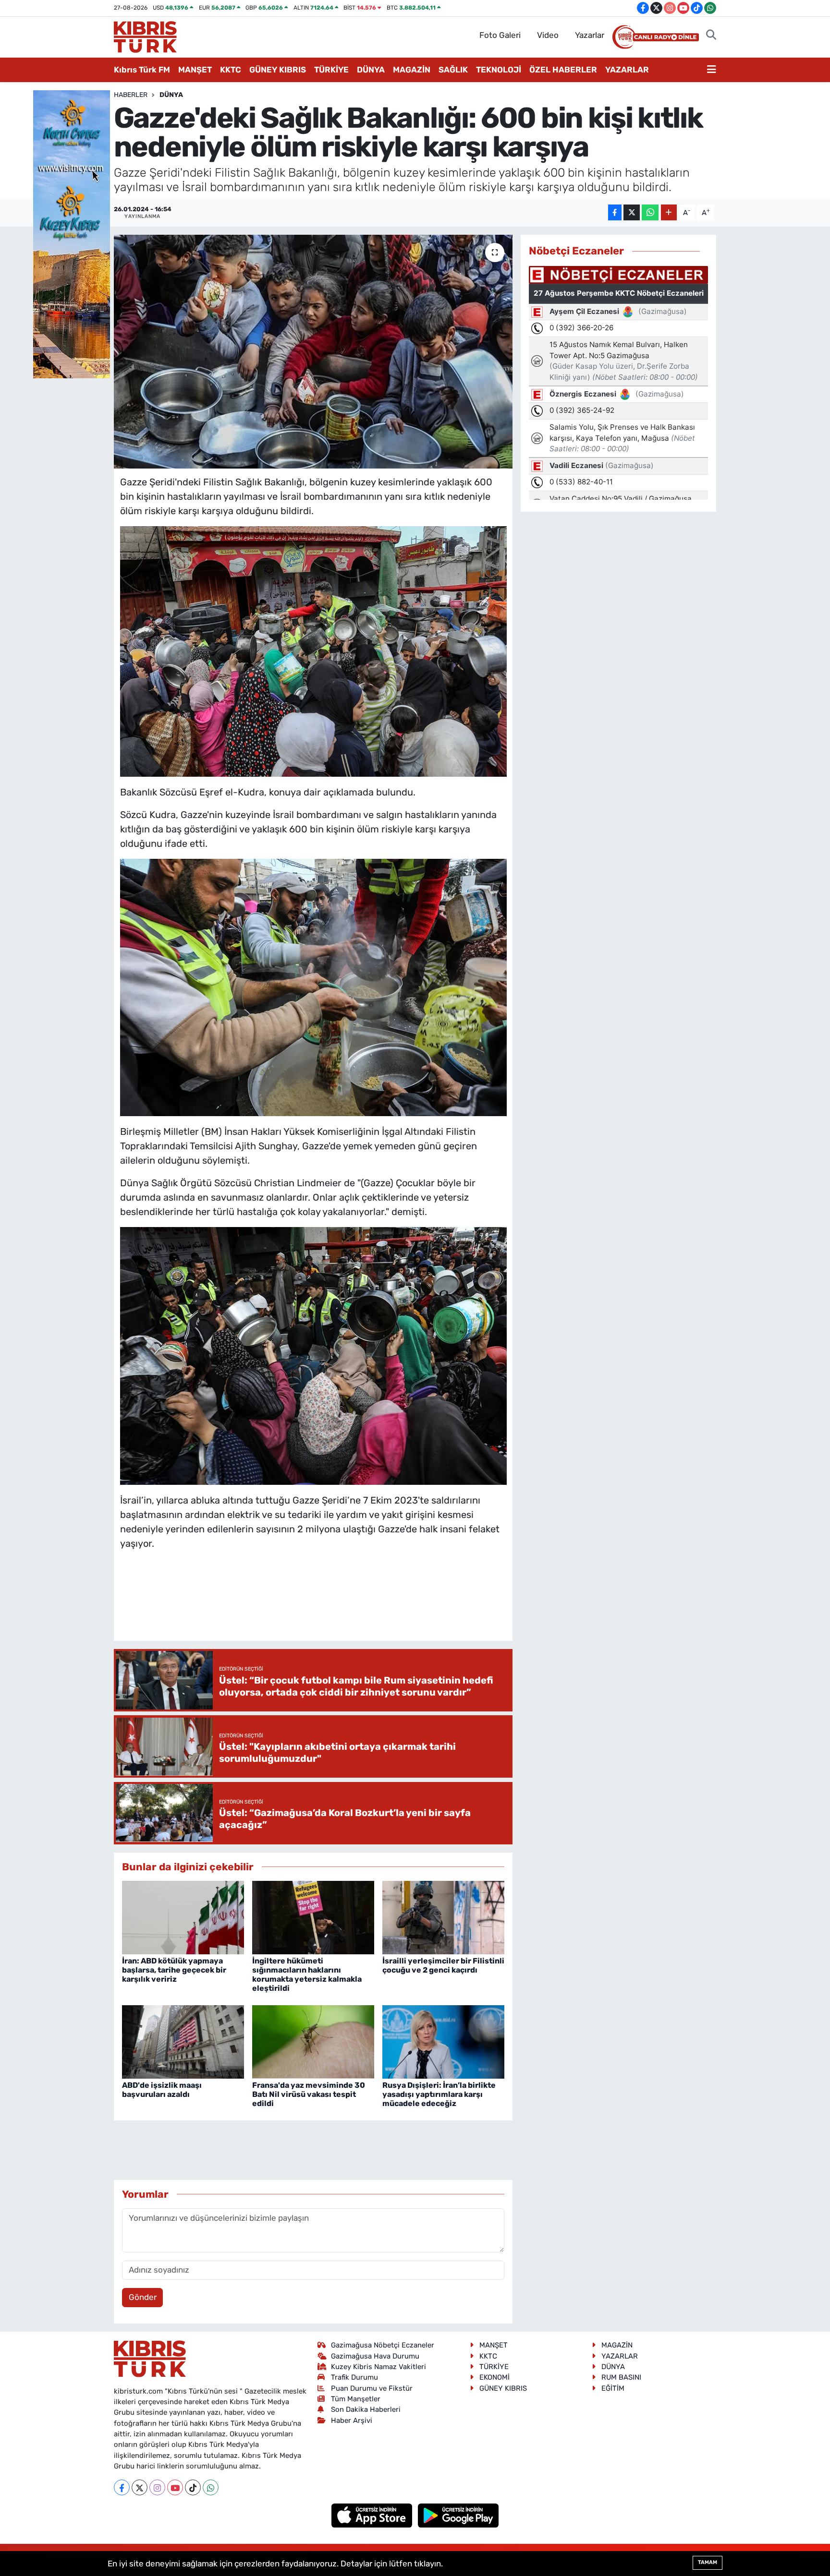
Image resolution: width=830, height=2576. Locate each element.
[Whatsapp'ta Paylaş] (650, 212)
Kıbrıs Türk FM (142, 70)
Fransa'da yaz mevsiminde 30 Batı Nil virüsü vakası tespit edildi (309, 2094)
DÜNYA (371, 70)
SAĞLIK (453, 70)
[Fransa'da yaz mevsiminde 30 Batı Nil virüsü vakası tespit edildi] (313, 2041)
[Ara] (711, 36)
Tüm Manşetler (356, 2399)
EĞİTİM (613, 2388)
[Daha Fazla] (669, 212)
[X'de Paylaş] (632, 212)
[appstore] (373, 2515)
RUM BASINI (621, 2377)
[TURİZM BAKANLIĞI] (72, 233)
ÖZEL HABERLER (563, 70)
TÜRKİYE (331, 70)
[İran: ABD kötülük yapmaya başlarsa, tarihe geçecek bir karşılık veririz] (183, 1917)
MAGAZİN (412, 70)
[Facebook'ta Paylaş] (615, 212)
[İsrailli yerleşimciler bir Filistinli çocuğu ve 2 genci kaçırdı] (443, 1917)
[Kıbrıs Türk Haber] (145, 36)
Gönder (143, 2297)
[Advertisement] (313, 1605)
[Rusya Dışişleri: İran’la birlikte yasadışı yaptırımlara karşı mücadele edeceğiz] (443, 2041)
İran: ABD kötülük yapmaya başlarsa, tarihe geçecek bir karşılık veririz (174, 1970)
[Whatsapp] (211, 2487)
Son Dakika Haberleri (366, 2409)
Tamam (708, 2562)
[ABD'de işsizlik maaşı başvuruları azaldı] (183, 2041)
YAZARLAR (627, 70)
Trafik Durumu (354, 2377)
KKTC (231, 70)
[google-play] (458, 2515)
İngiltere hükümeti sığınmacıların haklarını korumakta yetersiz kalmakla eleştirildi (307, 1975)
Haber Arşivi (352, 2420)
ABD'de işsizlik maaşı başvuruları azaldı (162, 2090)
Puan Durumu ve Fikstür (372, 2388)
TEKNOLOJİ (499, 70)
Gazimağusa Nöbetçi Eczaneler (383, 2345)
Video (548, 35)
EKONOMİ (494, 2377)
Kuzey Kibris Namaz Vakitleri (378, 2367)
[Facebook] (122, 2487)
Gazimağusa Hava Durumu (375, 2356)
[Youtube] (175, 2487)
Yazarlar (590, 35)
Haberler (131, 95)
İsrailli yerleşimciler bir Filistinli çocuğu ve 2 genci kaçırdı (443, 1965)
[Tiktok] (193, 2487)
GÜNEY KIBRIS (278, 70)
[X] (140, 2487)
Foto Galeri (500, 35)
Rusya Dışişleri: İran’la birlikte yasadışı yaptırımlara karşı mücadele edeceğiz (439, 2094)
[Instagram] (157, 2487)
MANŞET (195, 70)
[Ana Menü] (712, 70)
